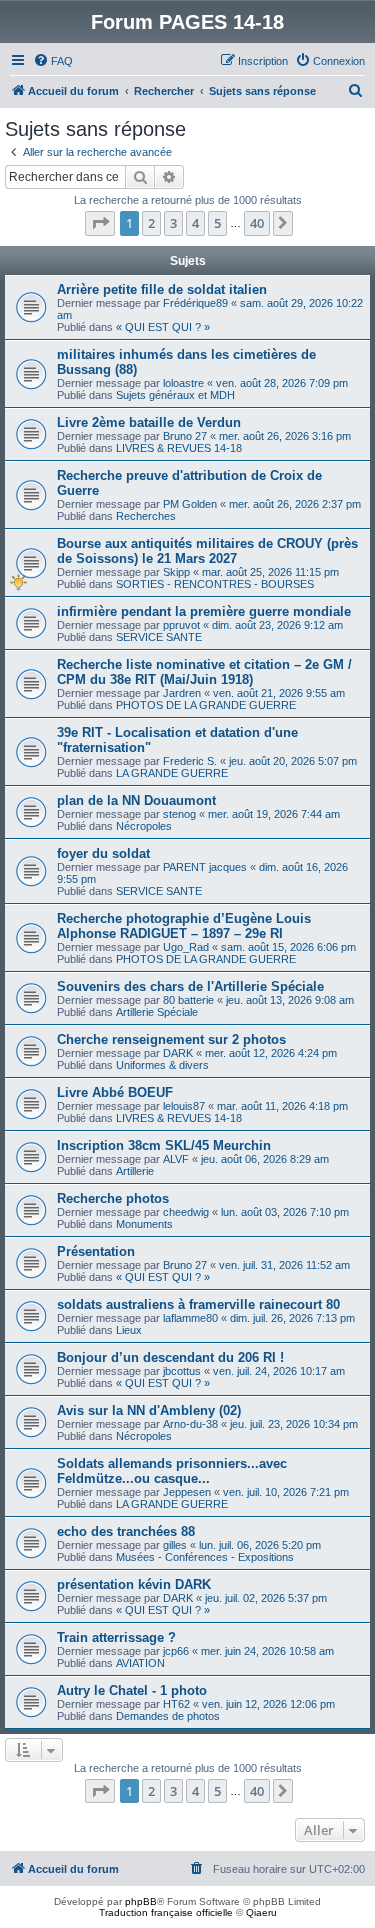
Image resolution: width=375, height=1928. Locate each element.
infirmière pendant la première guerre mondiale (204, 611)
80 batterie (188, 1000)
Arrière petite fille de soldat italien (162, 289)
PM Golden (190, 504)
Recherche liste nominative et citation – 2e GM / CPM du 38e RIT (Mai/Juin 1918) (204, 672)
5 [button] (217, 223)
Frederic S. (190, 761)
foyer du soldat (103, 853)
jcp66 (176, 1651)
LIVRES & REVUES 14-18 (179, 448)
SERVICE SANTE (159, 637)
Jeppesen (187, 1492)
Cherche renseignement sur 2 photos (171, 1039)
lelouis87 (184, 1106)
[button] (100, 223)
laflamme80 (190, 1318)
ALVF (176, 1159)
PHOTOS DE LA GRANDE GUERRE (206, 705)
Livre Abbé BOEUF (115, 1092)
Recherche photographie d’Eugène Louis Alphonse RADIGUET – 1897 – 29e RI (184, 926)
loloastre (183, 383)
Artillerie (135, 1171)
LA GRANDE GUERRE (172, 773)
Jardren (182, 693)
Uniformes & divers (162, 1065)
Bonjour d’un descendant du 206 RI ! (170, 1357)
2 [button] (151, 223)
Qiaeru (261, 1912)
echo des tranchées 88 (126, 1531)
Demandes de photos (168, 1716)
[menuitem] (53, 61)
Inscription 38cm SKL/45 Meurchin (164, 1145)
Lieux (129, 1330)
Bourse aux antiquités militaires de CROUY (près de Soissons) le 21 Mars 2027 (207, 551)
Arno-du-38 (190, 1424)
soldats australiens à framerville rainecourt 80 (198, 1304)
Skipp (176, 572)
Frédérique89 (195, 303)
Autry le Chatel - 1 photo (132, 1690)
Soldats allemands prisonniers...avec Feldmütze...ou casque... (172, 1471)
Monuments (144, 1224)
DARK (178, 1053)
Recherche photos (113, 1198)
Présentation (96, 1251)
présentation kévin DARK (134, 1584)
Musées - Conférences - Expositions (205, 1557)
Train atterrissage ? (116, 1637)
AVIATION (140, 1663)
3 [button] (173, 223)
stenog (179, 814)
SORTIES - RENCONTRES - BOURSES (215, 584)
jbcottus (182, 1371)
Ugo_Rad (186, 947)
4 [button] (195, 223)
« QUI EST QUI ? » (163, 327)
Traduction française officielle (166, 1912)
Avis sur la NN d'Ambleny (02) (149, 1410)
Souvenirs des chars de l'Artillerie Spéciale (190, 986)
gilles (175, 1545)
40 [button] (257, 223)
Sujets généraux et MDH (175, 395)
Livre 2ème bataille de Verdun (149, 422)
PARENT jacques (205, 867)
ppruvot (181, 625)
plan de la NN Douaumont (136, 800)
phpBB (141, 1901)
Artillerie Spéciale (157, 1012)
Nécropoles (144, 826)
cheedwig (186, 1212)
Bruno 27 (185, 436)
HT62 (176, 1704)
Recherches (146, 516)
